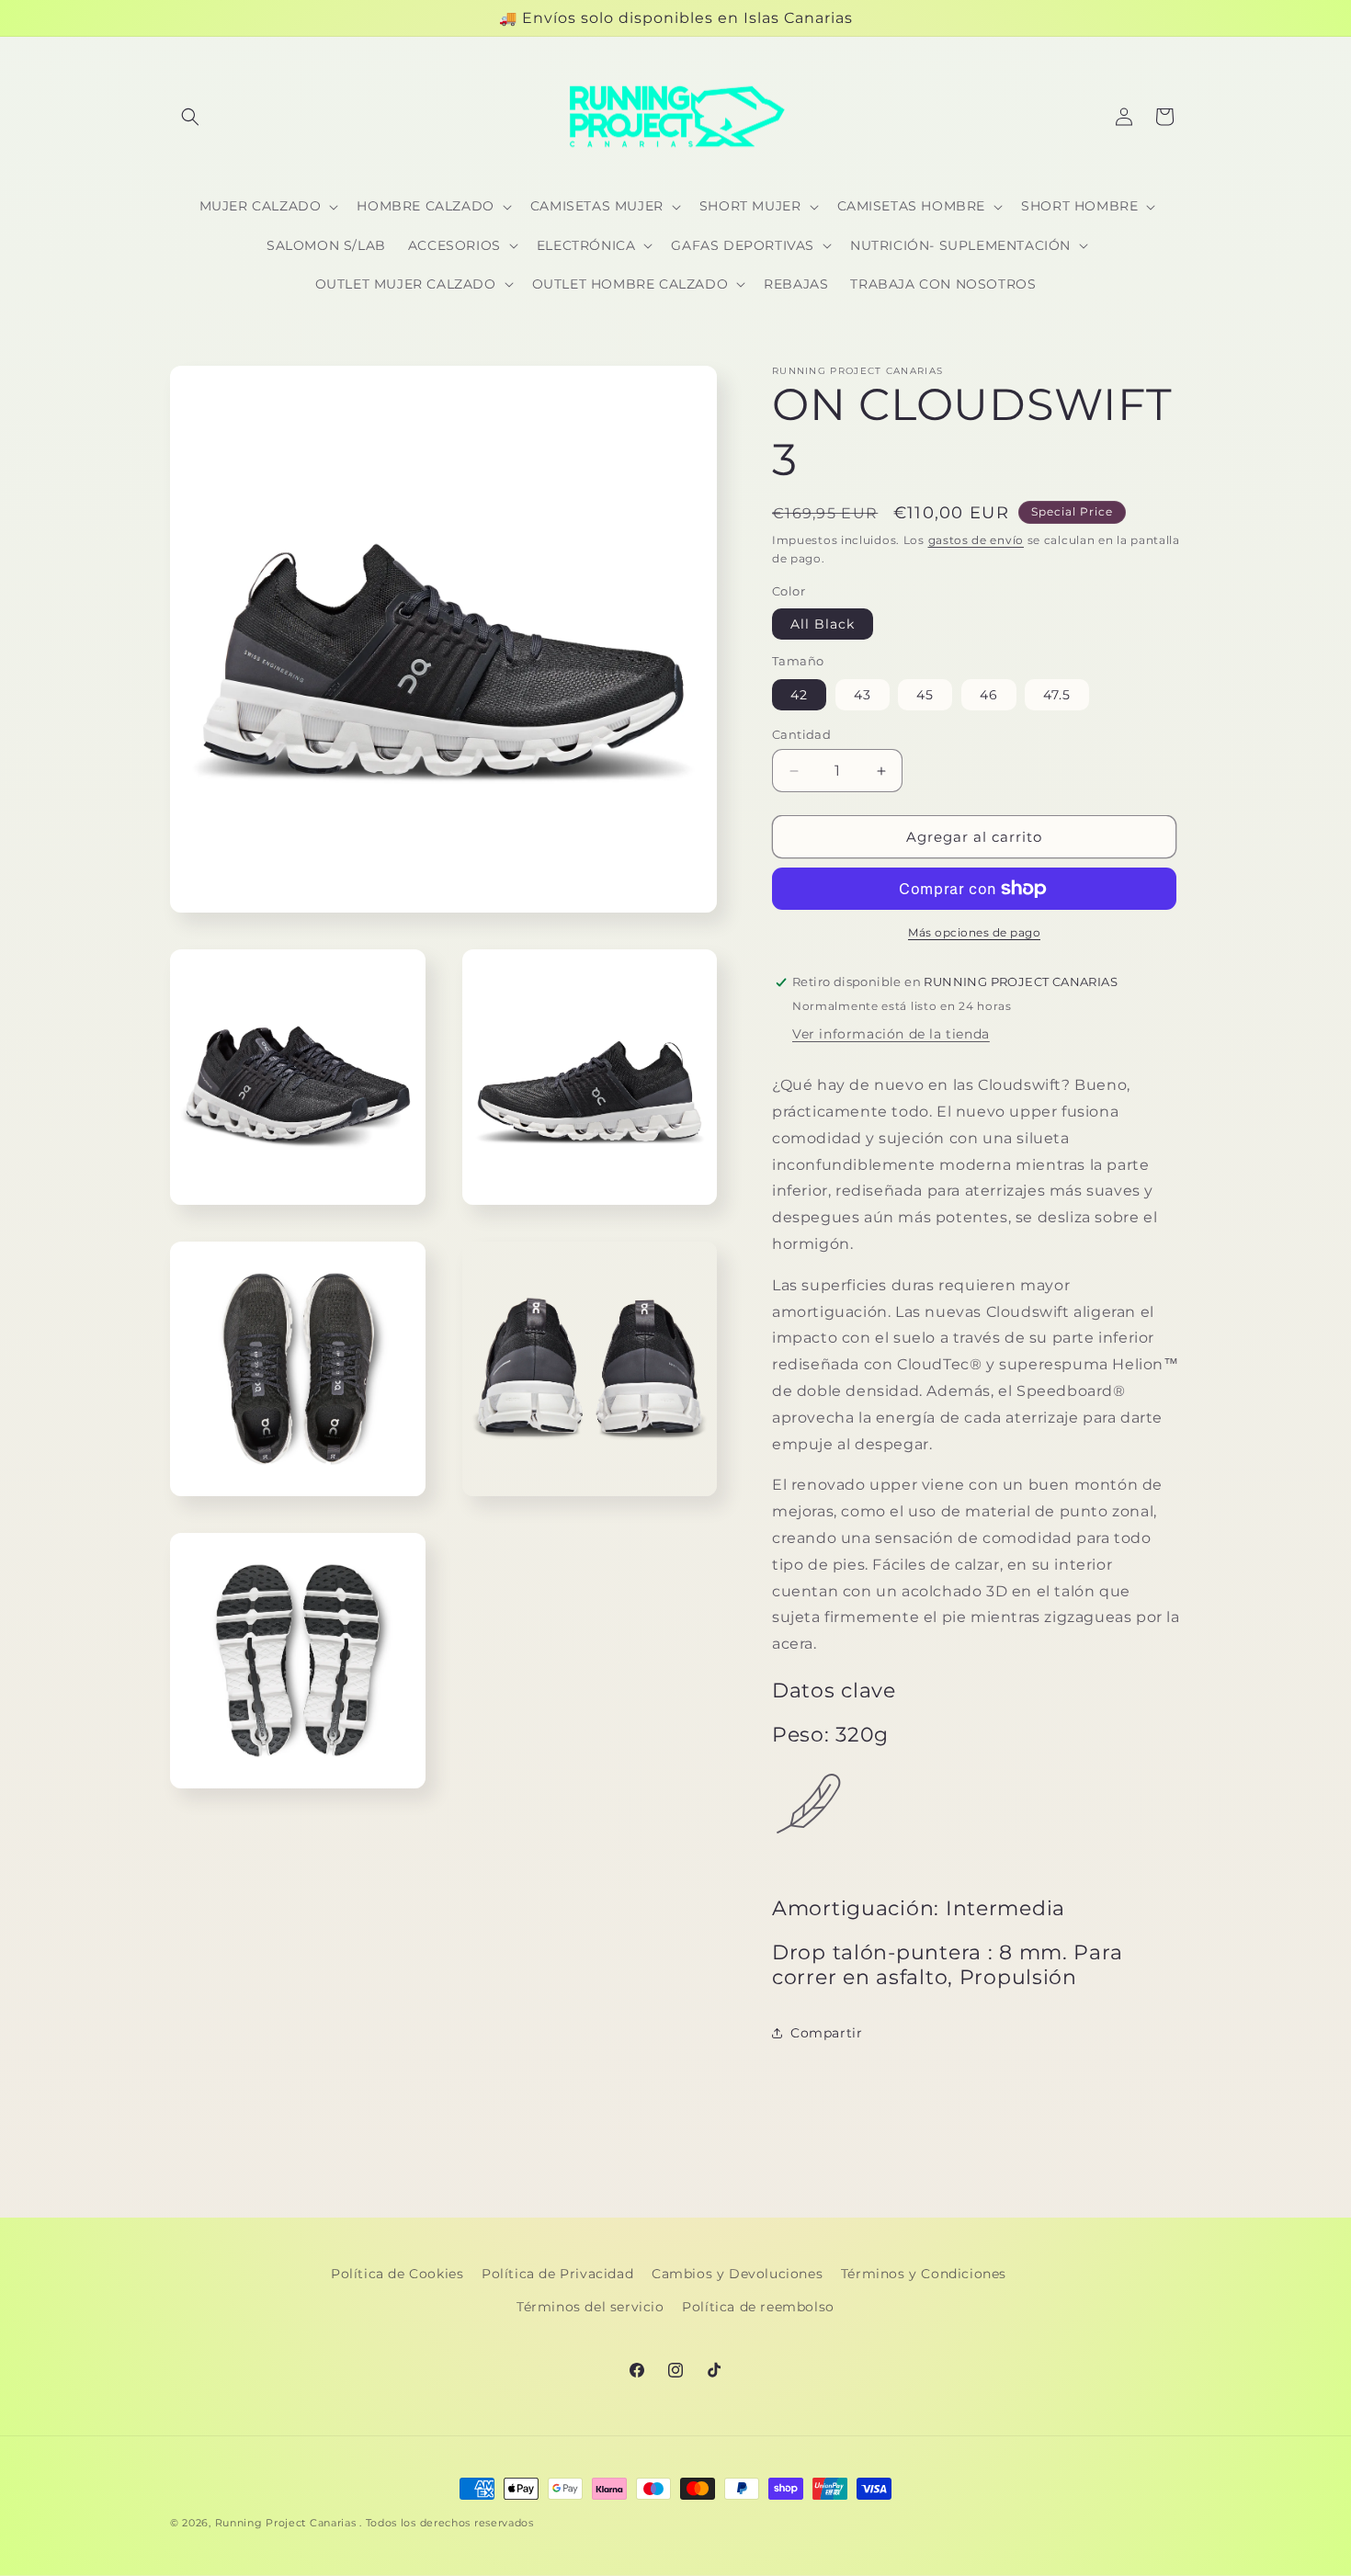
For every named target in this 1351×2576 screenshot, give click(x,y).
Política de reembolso (758, 2307)
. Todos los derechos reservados (447, 2523)
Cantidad (801, 734)
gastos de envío (976, 540)
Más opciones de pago (974, 932)
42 (799, 695)
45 (925, 695)
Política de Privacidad (557, 2274)
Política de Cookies (397, 2274)
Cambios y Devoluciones (737, 2274)
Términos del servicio (590, 2307)
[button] (190, 117)
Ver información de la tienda (891, 1034)
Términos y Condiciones (924, 2274)
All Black (823, 624)
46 (989, 695)
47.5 (1057, 695)
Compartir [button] (826, 2033)
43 (863, 695)
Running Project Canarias (286, 2523)
